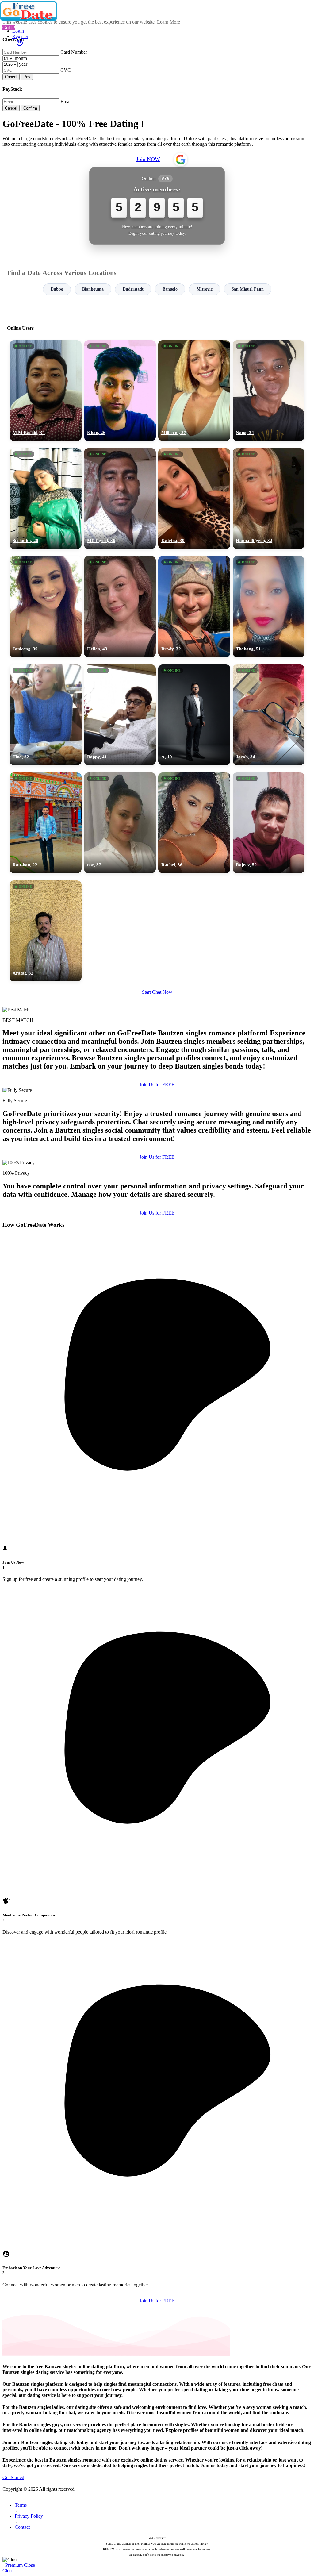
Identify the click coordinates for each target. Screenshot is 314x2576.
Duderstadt (133, 289)
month (21, 58)
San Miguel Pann (248, 289)
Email (66, 101)
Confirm (30, 108)
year (23, 64)
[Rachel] (194, 823)
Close (29, 2565)
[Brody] (194, 606)
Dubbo (57, 289)
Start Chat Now (157, 992)
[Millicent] (194, 391)
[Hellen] (120, 606)
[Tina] (46, 715)
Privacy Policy (29, 2516)
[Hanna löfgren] (269, 499)
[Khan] (120, 391)
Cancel (11, 77)
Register (20, 36)
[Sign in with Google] (181, 160)
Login (18, 31)
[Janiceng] (46, 606)
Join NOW (148, 159)
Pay (27, 77)
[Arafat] (46, 931)
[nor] (120, 823)
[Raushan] (46, 823)
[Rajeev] (269, 823)
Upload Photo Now (160, 1330)
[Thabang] (269, 606)
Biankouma (93, 289)
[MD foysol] (120, 499)
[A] (194, 715)
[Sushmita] (46, 499)
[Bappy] (120, 715)
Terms (21, 2505)
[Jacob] (269, 715)
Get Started (13, 2477)
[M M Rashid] (46, 391)
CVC (66, 70)
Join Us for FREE (157, 1085)
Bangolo (170, 289)
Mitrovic (205, 289)
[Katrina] (194, 499)
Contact (22, 2527)
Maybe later (157, 1344)
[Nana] (269, 391)
